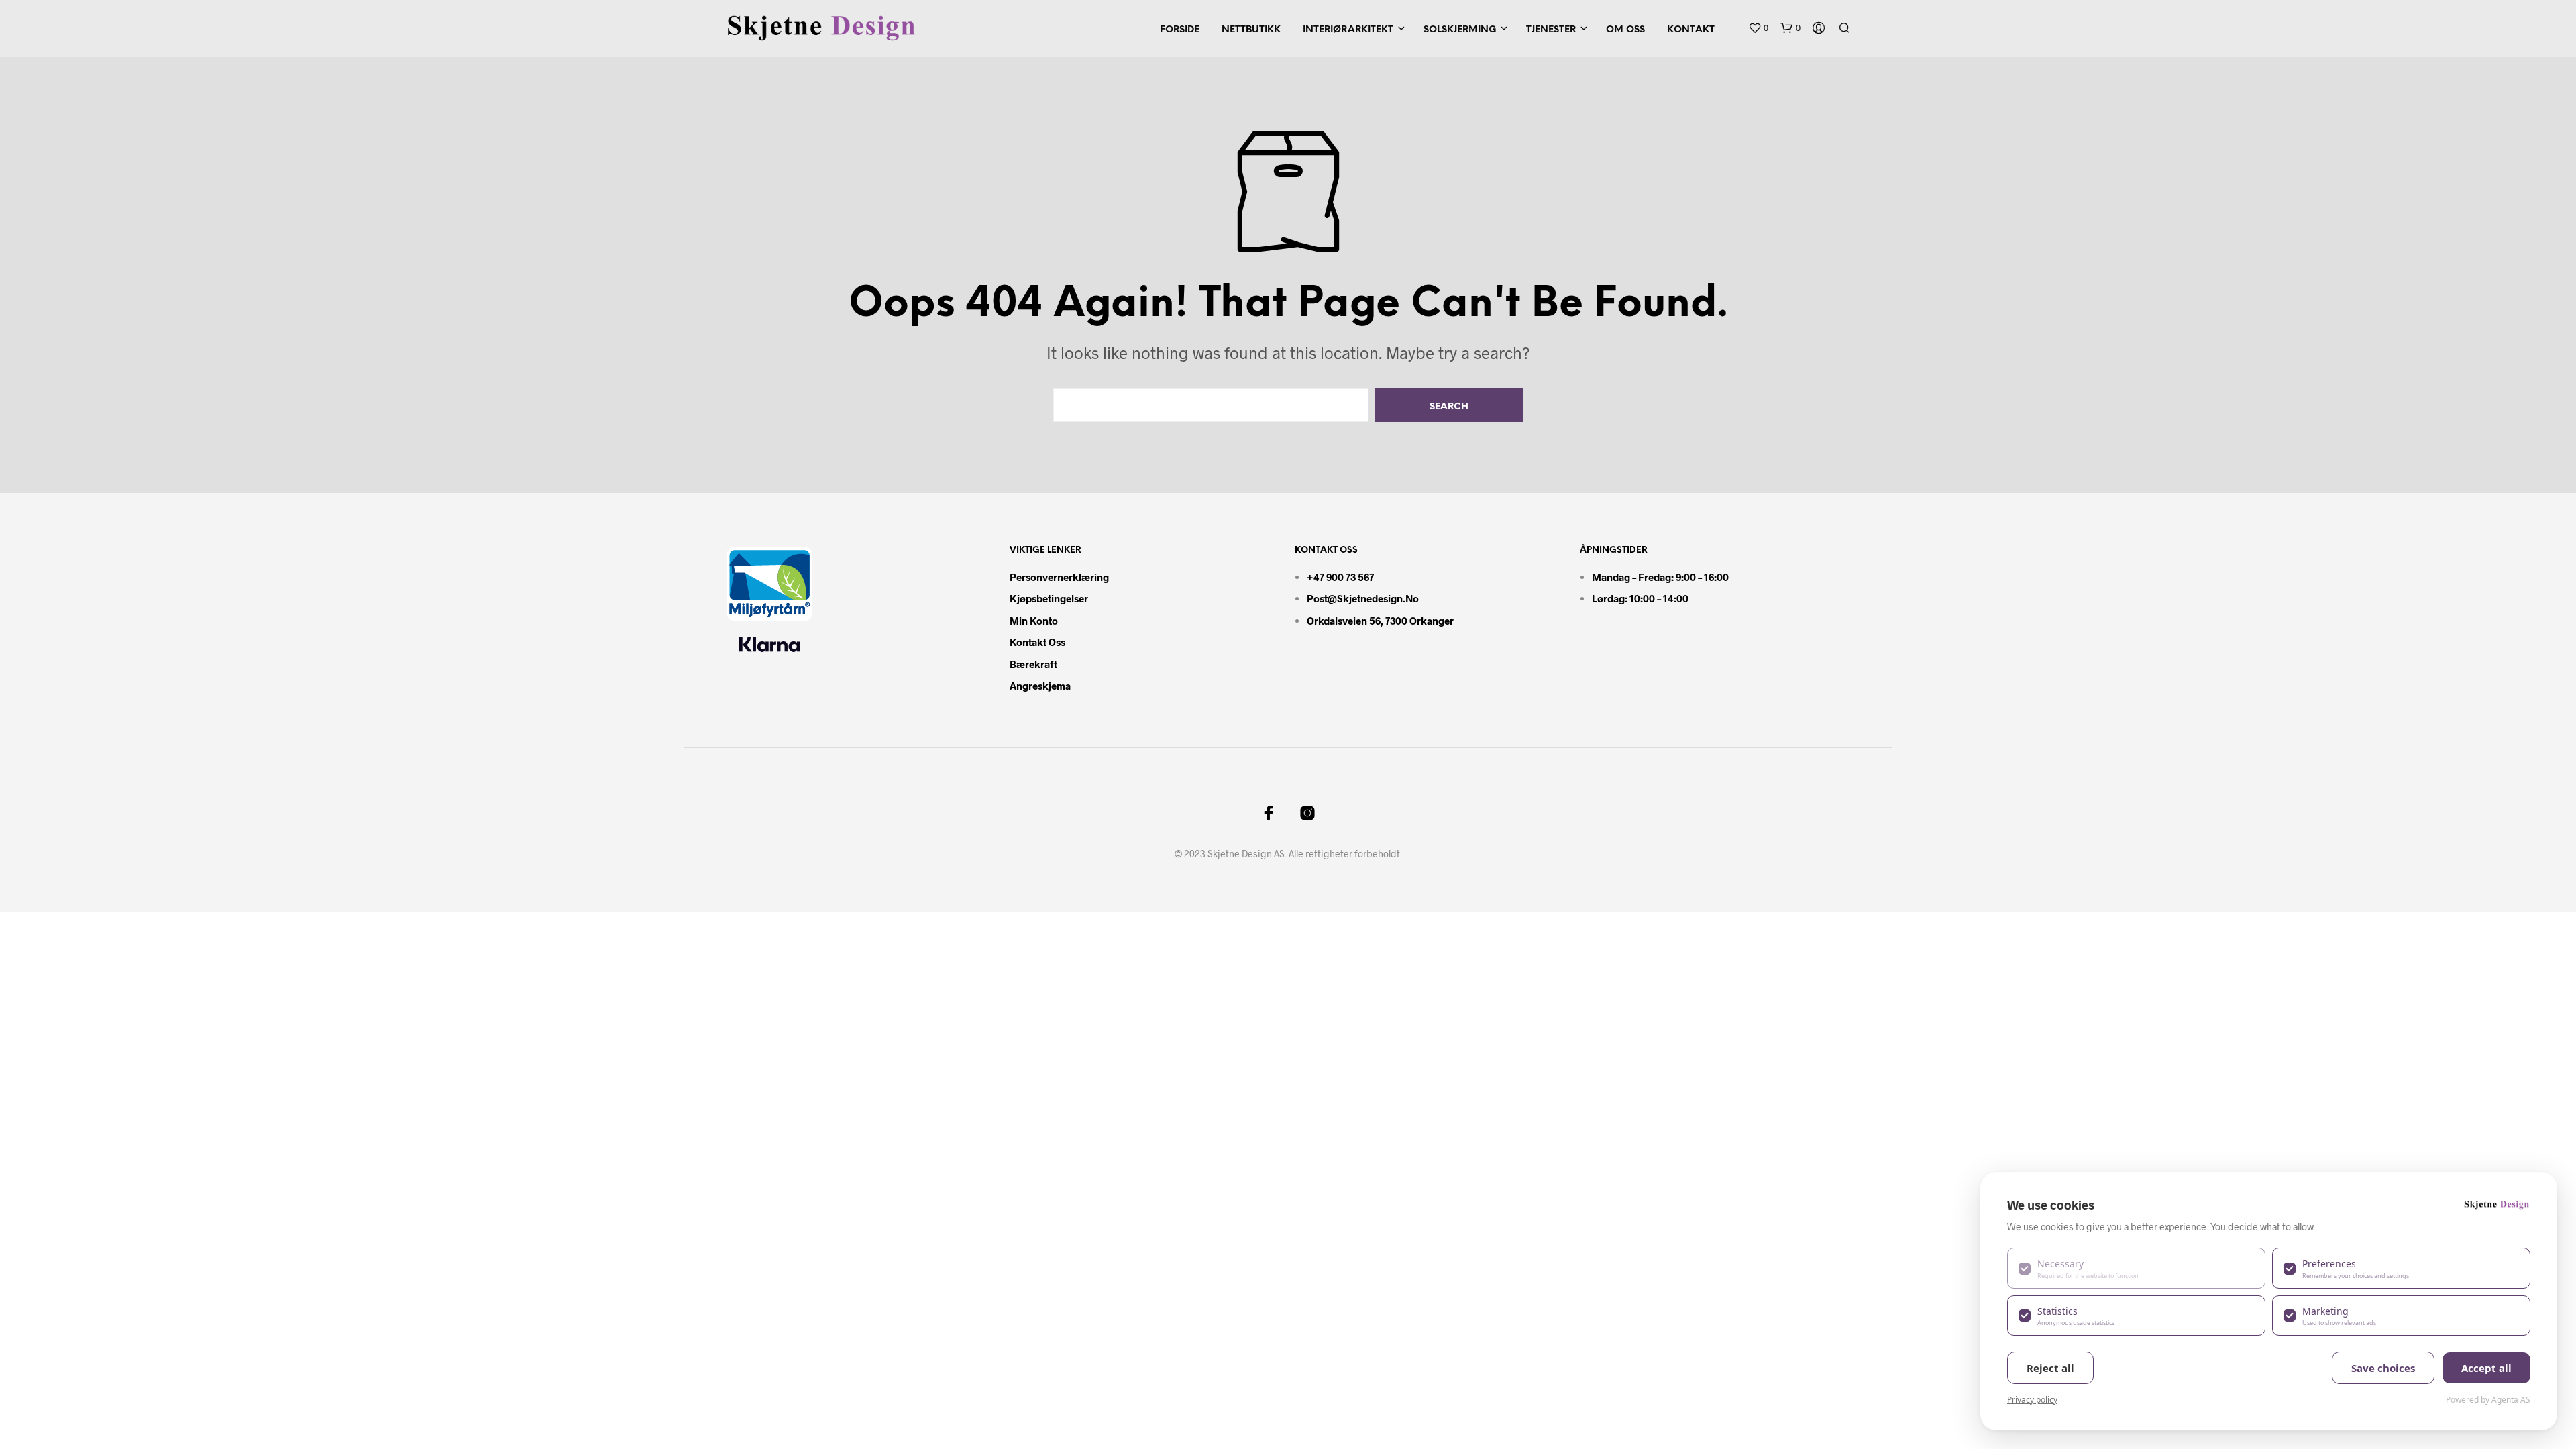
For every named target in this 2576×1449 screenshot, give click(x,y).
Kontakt (1691, 30)
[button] (1758, 28)
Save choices (2383, 1368)
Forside (1180, 30)
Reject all (2050, 1368)
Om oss (1625, 30)
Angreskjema (1040, 686)
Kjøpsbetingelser (1049, 598)
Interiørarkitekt (1348, 30)
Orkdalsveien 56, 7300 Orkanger (1380, 621)
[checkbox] (2136, 1268)
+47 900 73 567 (1340, 577)
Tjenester (1551, 30)
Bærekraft (1033, 664)
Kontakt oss (1037, 642)
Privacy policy (2032, 1400)
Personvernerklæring (1059, 577)
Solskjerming (1460, 30)
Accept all (2486, 1368)
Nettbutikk (1251, 30)
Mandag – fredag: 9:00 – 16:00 (1660, 577)
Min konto (1034, 621)
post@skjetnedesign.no (1363, 598)
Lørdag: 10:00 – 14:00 (1640, 598)
